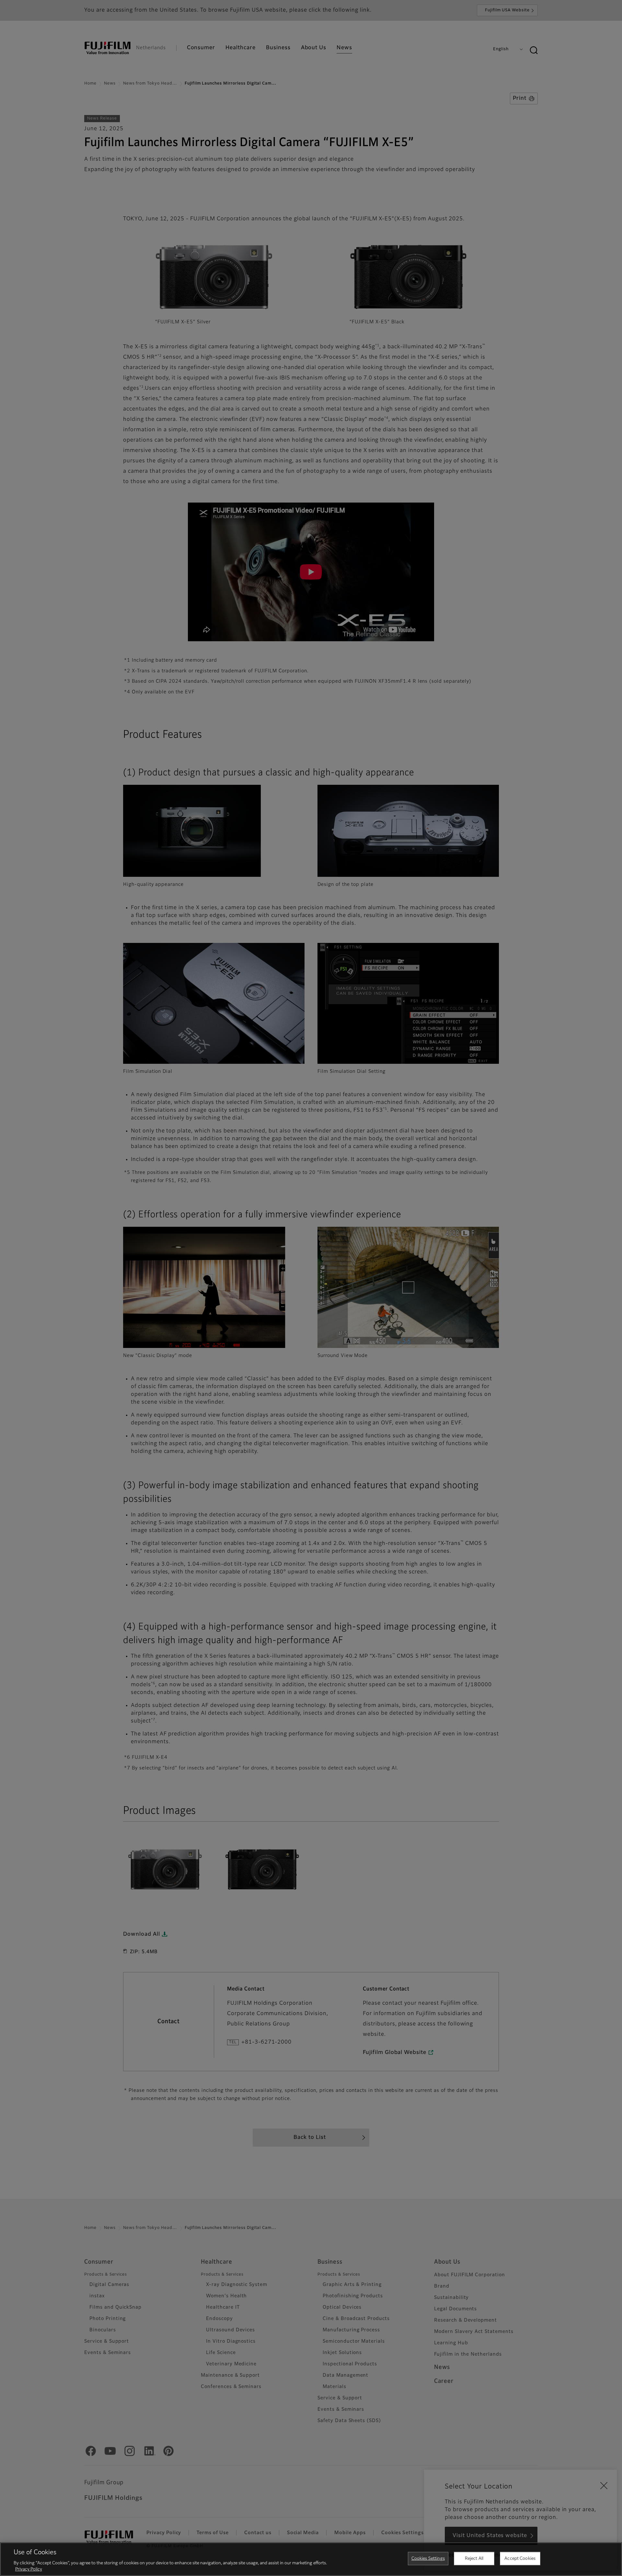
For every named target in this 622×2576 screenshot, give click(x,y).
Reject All (474, 2559)
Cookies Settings (428, 2559)
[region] (311, 2559)
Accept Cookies (520, 2559)
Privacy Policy (29, 2569)
